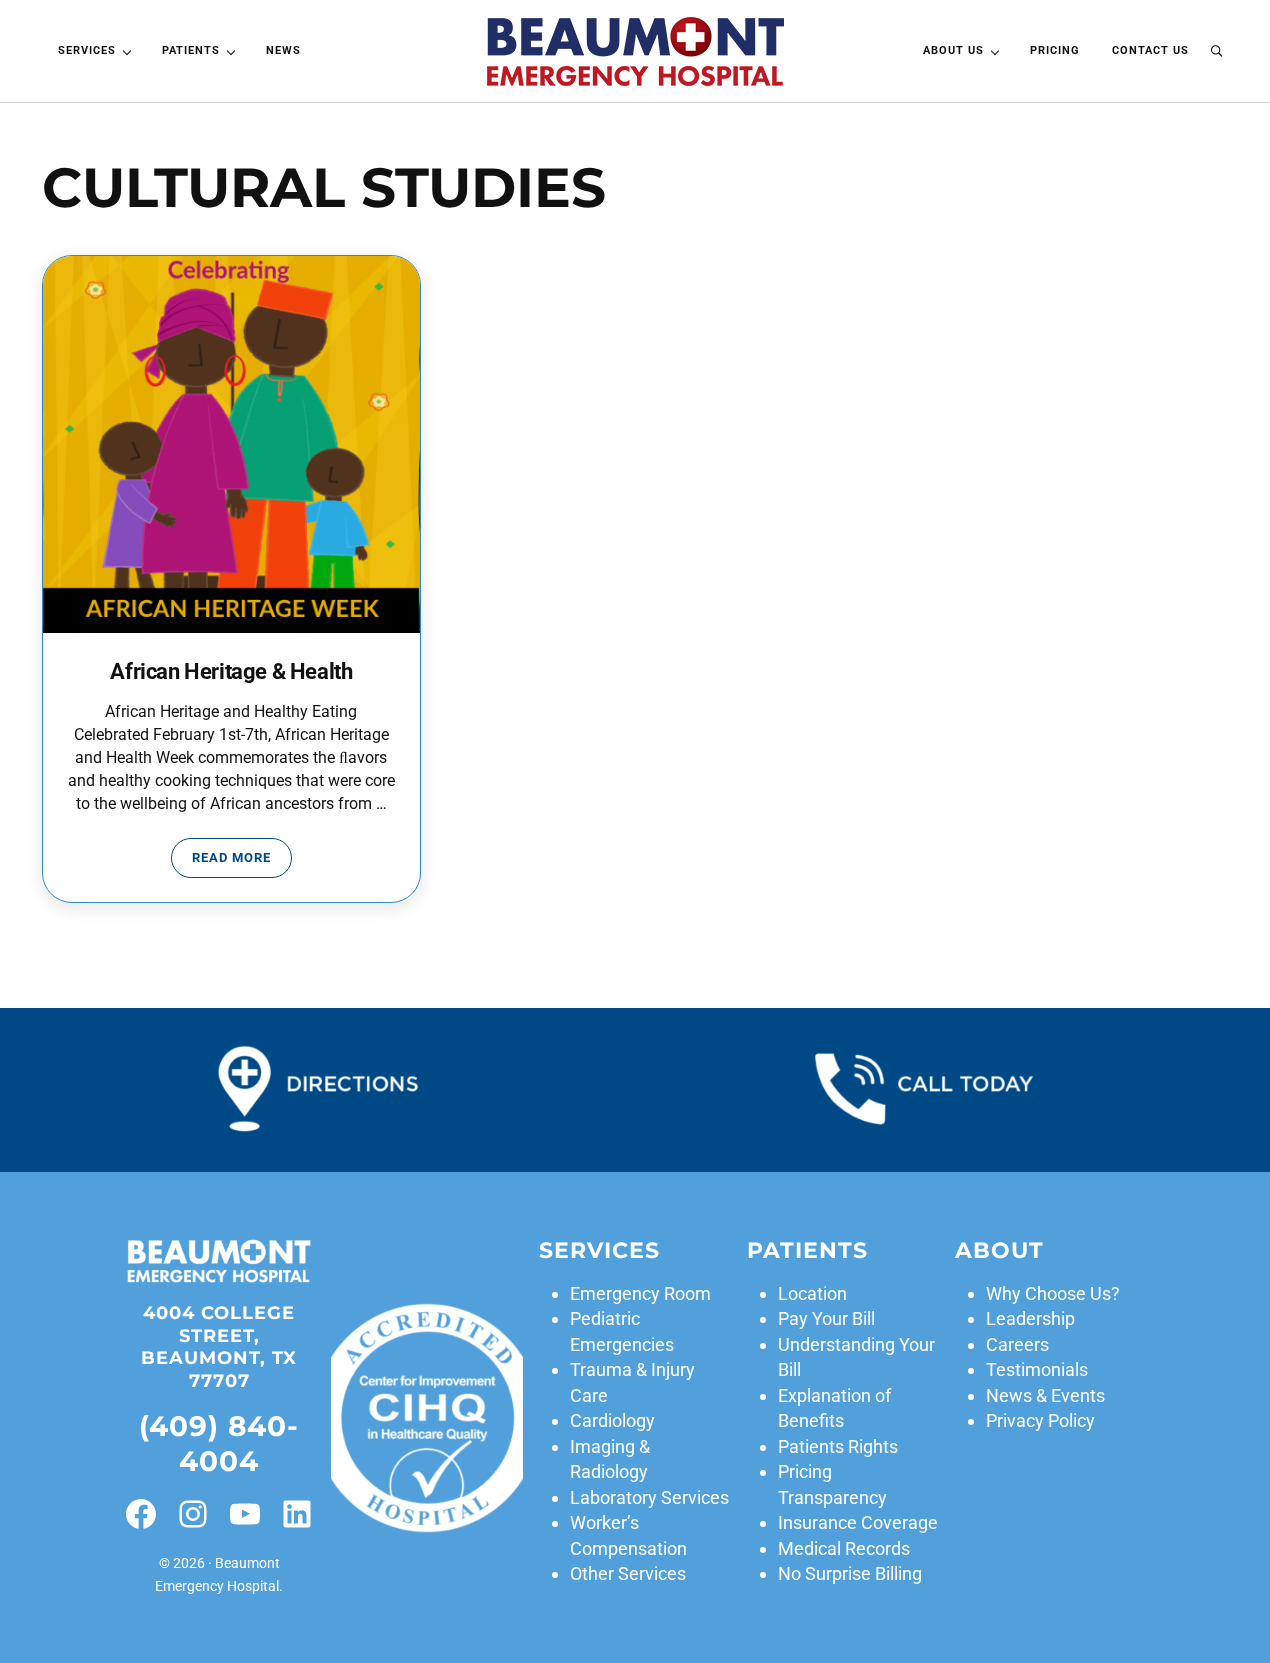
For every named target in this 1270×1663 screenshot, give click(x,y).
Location (812, 1293)
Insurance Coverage (858, 1522)
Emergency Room (640, 1293)
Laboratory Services (649, 1497)
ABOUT (999, 1250)
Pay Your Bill (826, 1318)
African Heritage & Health (231, 671)
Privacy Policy (1040, 1420)
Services (599, 1250)
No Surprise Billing (850, 1573)
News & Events (1045, 1395)
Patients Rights (838, 1446)
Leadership (1030, 1318)
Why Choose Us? (1053, 1293)
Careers (1017, 1344)
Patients (807, 1250)
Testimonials (1037, 1369)
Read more (242, 861)
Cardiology (612, 1420)
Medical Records (844, 1548)
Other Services (628, 1573)
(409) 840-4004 (219, 1443)
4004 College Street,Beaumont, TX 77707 (219, 1346)
